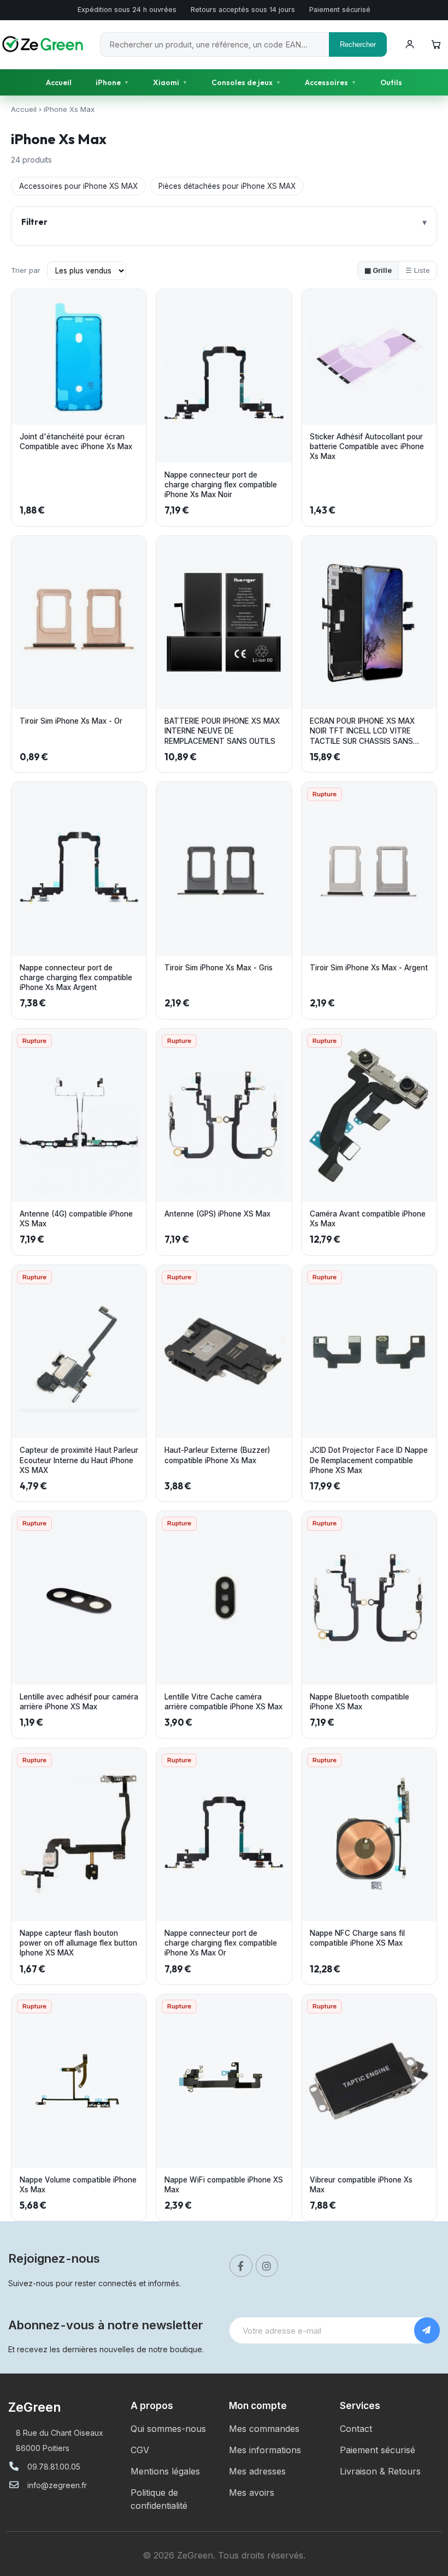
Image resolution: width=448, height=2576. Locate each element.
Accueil (59, 82)
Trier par (26, 270)
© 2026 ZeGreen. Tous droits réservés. (224, 2555)
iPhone (112, 82)
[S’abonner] (427, 2330)
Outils (391, 82)
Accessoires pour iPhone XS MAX (78, 186)
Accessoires (331, 82)
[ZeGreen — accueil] (45, 44)
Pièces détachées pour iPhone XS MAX (227, 186)
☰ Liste (418, 270)
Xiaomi (170, 82)
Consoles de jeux (246, 82)
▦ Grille (378, 270)
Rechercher (358, 44)
